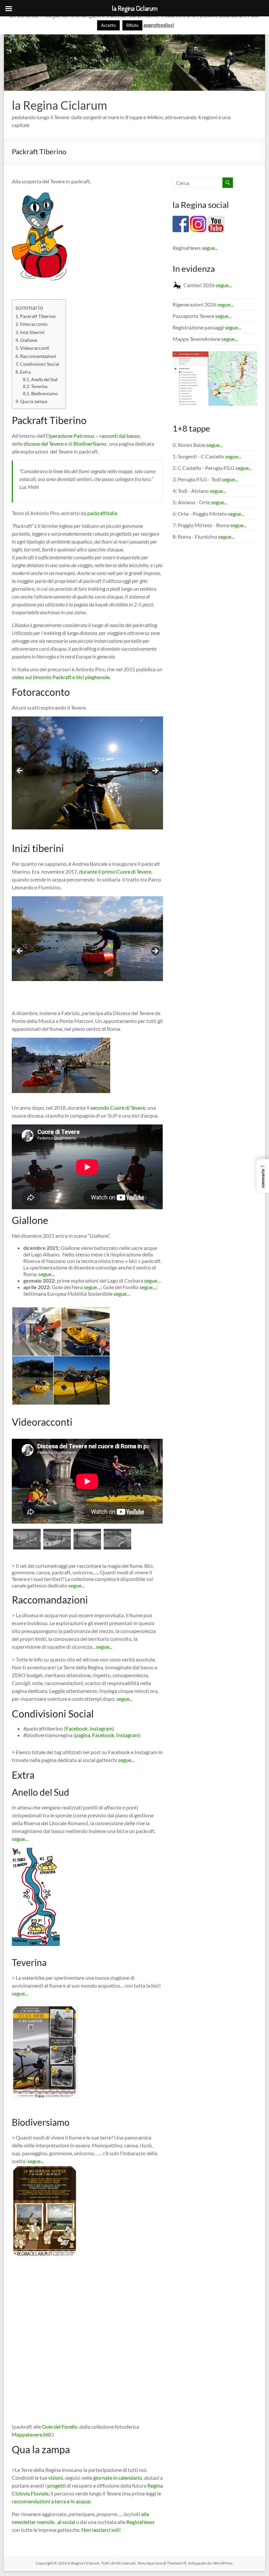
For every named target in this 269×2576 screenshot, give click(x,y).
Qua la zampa (34, 401)
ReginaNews (140, 2522)
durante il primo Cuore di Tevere (115, 871)
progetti (56, 2485)
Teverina (39, 386)
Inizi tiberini (32, 332)
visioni (56, 2478)
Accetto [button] (108, 25)
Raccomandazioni (38, 356)
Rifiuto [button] (132, 25)
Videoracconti (35, 348)
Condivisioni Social (40, 364)
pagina (83, 1735)
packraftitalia (102, 513)
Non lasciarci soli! (101, 2530)
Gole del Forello (60, 2427)
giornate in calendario (118, 2478)
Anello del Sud (44, 380)
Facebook (77, 1728)
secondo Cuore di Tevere (118, 1108)
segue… (47, 1274)
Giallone (29, 340)
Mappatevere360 (32, 2434)
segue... (76, 1585)
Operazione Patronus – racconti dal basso (93, 436)
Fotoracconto (34, 324)
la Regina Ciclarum (60, 105)
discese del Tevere (44, 444)
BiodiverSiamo (90, 444)
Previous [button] (20, 771)
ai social (66, 2522)
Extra (25, 372)
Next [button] (155, 771)
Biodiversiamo (44, 394)
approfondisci (159, 25)
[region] (87, 773)
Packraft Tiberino (38, 316)
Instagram (101, 1728)
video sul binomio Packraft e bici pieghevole (61, 677)
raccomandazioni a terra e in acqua (51, 2501)
